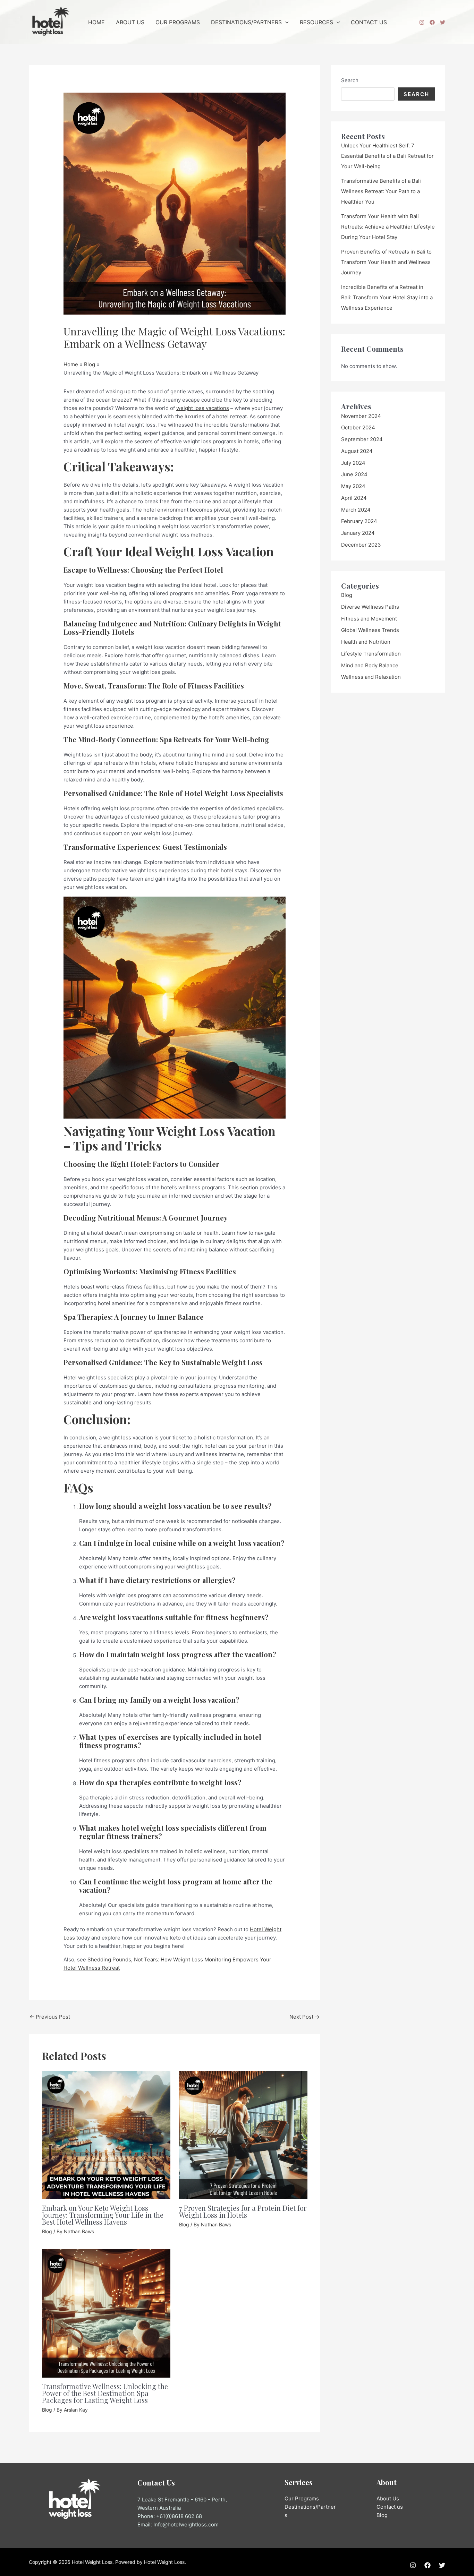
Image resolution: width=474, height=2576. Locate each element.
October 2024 (358, 427)
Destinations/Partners (246, 22)
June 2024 (354, 474)
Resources (316, 22)
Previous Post (50, 2017)
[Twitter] (443, 22)
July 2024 (353, 463)
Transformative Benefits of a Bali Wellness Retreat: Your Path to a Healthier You (381, 191)
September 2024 (362, 439)
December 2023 (361, 545)
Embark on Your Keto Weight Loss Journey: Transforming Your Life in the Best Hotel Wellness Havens (103, 2215)
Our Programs (178, 22)
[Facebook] (432, 22)
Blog (47, 2231)
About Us (130, 22)
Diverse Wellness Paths (370, 607)
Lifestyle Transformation (371, 654)
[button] (285, 22)
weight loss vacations (203, 408)
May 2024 (353, 486)
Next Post (304, 2017)
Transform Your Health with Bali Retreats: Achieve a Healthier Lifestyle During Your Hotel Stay (388, 227)
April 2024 (354, 498)
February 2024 (359, 521)
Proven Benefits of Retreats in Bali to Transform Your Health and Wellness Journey (386, 262)
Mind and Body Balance (370, 665)
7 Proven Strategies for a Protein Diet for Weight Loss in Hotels (243, 2211)
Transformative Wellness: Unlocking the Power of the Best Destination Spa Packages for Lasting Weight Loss (105, 2393)
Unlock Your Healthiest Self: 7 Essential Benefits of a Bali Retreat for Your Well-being (387, 156)
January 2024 (358, 533)
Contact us (390, 2507)
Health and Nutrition (366, 642)
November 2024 (361, 416)
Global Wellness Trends (370, 630)
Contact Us (369, 22)
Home (96, 22)
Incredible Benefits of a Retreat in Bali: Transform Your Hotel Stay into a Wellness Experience (387, 297)
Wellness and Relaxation (371, 677)
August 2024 (357, 451)
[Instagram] (422, 22)
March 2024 (356, 510)
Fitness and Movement (369, 619)
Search (350, 80)
